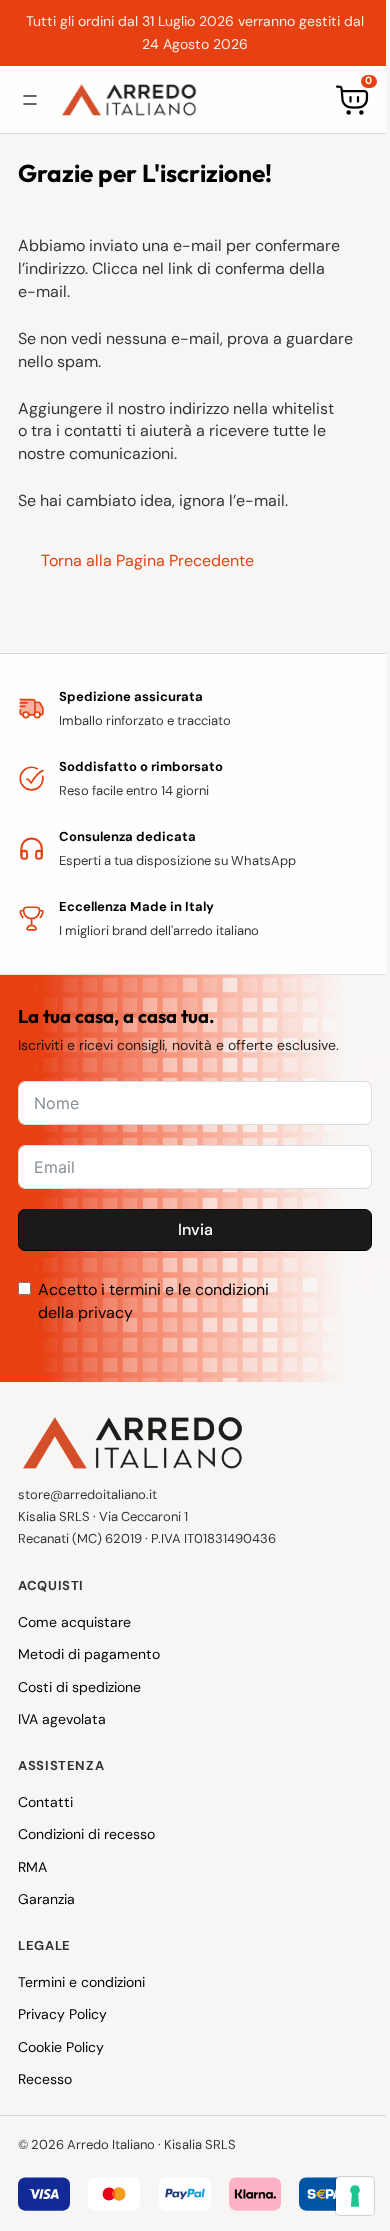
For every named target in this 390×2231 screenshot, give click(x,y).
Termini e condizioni (81, 1982)
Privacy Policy (62, 2014)
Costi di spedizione (79, 1687)
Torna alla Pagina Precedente (147, 560)
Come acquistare (74, 1622)
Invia (195, 1229)
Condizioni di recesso (86, 1834)
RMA (32, 1867)
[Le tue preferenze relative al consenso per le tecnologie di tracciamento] (340, 2196)
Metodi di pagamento (89, 1654)
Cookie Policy (61, 2047)
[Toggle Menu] (30, 100)
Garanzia (46, 1899)
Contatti (45, 1802)
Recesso (45, 2079)
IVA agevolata (62, 1719)
